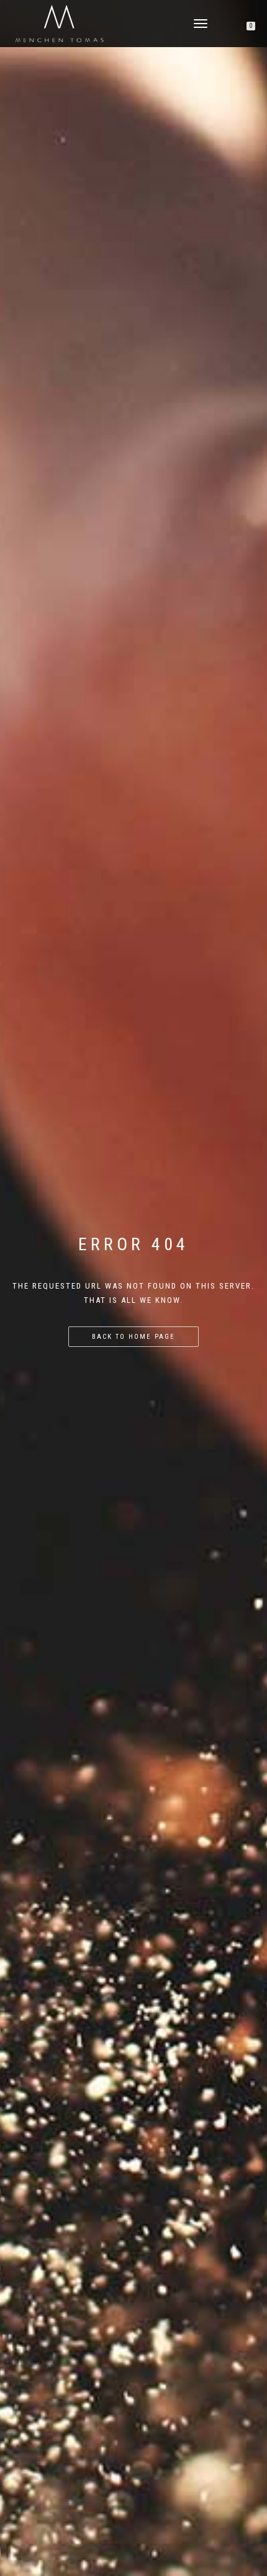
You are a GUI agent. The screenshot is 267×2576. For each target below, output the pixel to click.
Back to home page (133, 1337)
